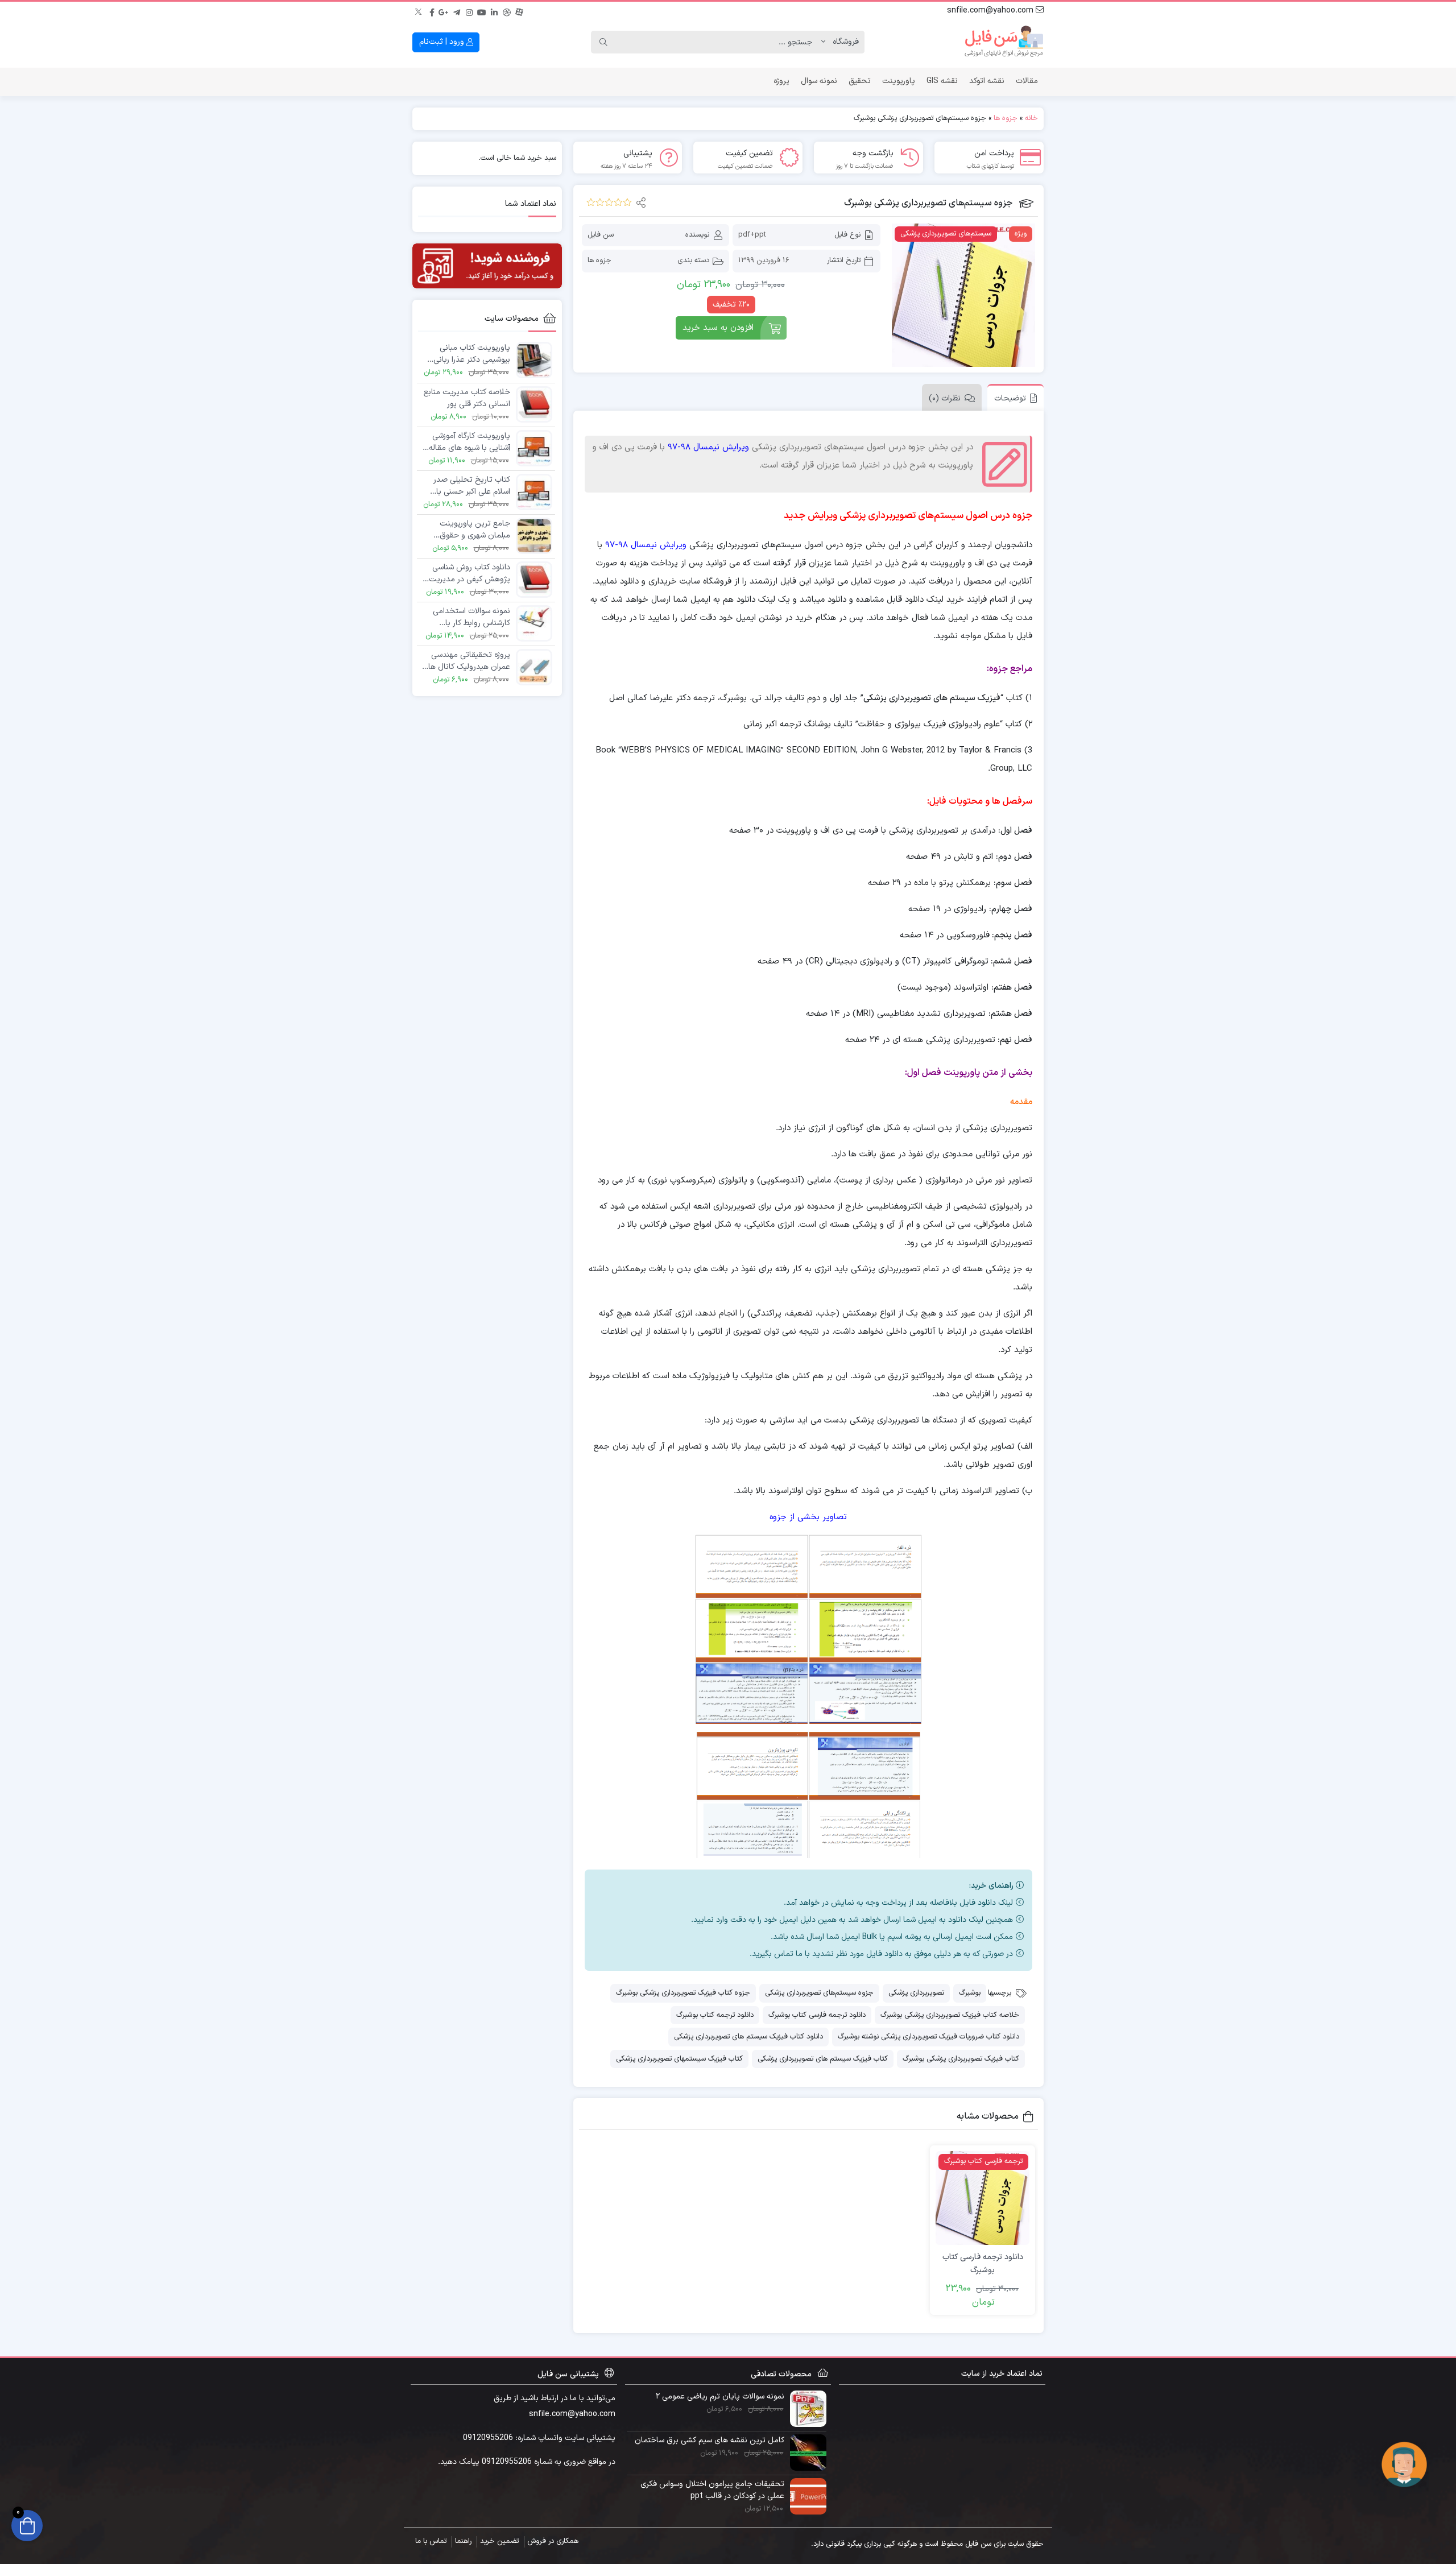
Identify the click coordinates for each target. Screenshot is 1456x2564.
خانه (1031, 118)
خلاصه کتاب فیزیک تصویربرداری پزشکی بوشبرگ (950, 2015)
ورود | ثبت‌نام (443, 42)
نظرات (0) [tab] (945, 398)
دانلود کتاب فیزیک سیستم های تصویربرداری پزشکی (748, 2037)
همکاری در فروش (553, 2541)
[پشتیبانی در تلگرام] (1404, 2464)
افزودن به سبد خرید (718, 328)
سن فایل (601, 235)
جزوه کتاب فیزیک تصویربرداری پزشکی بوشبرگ (683, 1993)
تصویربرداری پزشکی (916, 1993)
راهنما (463, 2541)
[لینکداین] (494, 11)
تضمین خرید (499, 2541)
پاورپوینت (899, 81)
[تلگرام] (457, 11)
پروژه (781, 81)
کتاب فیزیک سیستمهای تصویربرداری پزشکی (679, 2059)
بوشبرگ (970, 1993)
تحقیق (860, 81)
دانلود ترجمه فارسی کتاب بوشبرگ (817, 2015)
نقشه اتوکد (987, 81)
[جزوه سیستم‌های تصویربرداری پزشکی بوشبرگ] (963, 295)
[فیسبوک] (432, 11)
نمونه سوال (819, 81)
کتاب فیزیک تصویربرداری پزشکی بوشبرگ (961, 2059)
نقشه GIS (942, 81)
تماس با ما (431, 2541)
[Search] (603, 42)
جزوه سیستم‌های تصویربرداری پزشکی (819, 1993)
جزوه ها (1006, 118)
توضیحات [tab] (1010, 398)
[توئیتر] (419, 11)
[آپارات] (519, 11)
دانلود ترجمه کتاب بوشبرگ (715, 2015)
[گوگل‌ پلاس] (444, 11)
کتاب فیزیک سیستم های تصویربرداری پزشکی (823, 2059)
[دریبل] (507, 11)
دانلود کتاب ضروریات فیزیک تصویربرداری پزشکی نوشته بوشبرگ (928, 2037)
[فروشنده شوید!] (487, 266)
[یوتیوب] (482, 11)
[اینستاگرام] (469, 11)
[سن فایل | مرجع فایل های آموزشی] (1004, 42)
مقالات (1027, 81)
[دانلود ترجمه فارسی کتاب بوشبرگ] (983, 2198)
